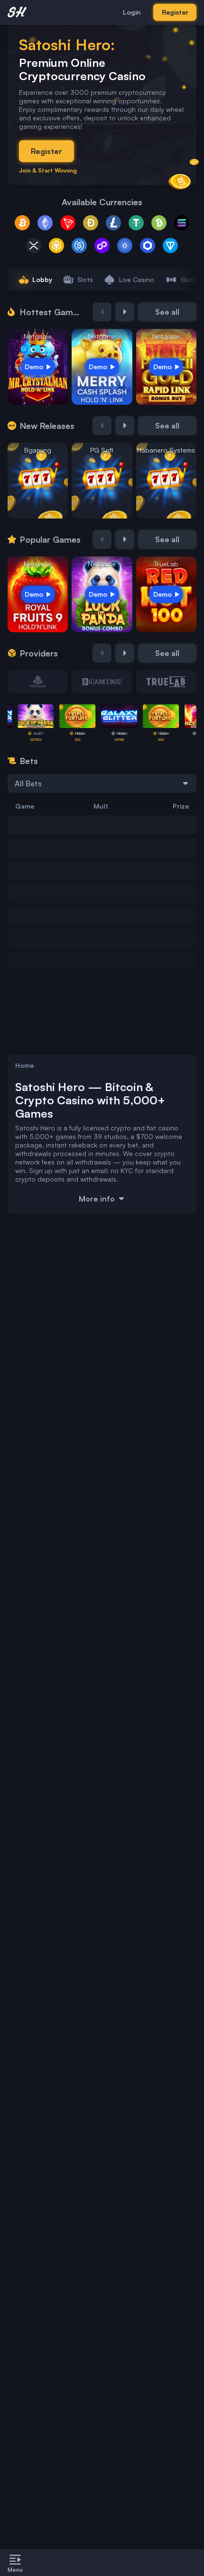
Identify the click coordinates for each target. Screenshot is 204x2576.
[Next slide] (125, 312)
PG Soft (102, 450)
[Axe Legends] (38, 481)
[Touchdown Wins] (102, 481)
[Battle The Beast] (166, 481)
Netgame (38, 336)
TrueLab (166, 564)
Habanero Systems (166, 450)
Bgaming (38, 450)
